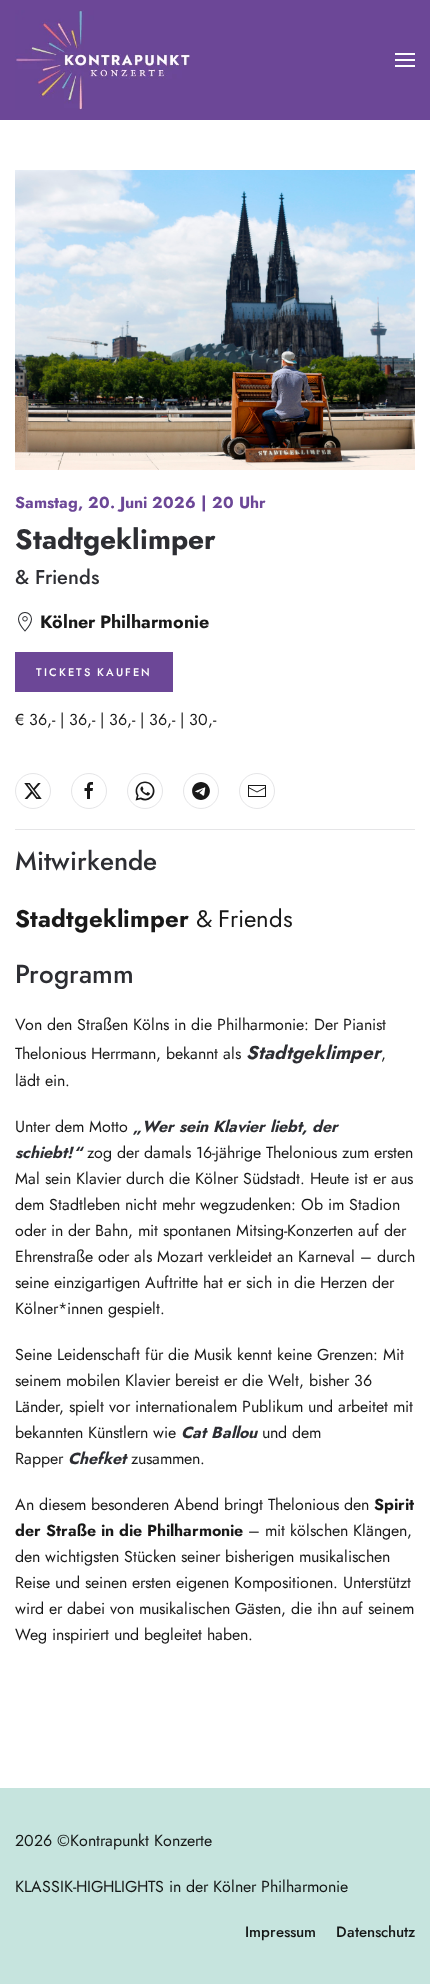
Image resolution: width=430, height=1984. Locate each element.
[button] (405, 60)
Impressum (280, 1932)
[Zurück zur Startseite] (102, 60)
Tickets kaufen (94, 672)
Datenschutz (375, 1932)
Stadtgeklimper (115, 539)
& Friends (57, 577)
